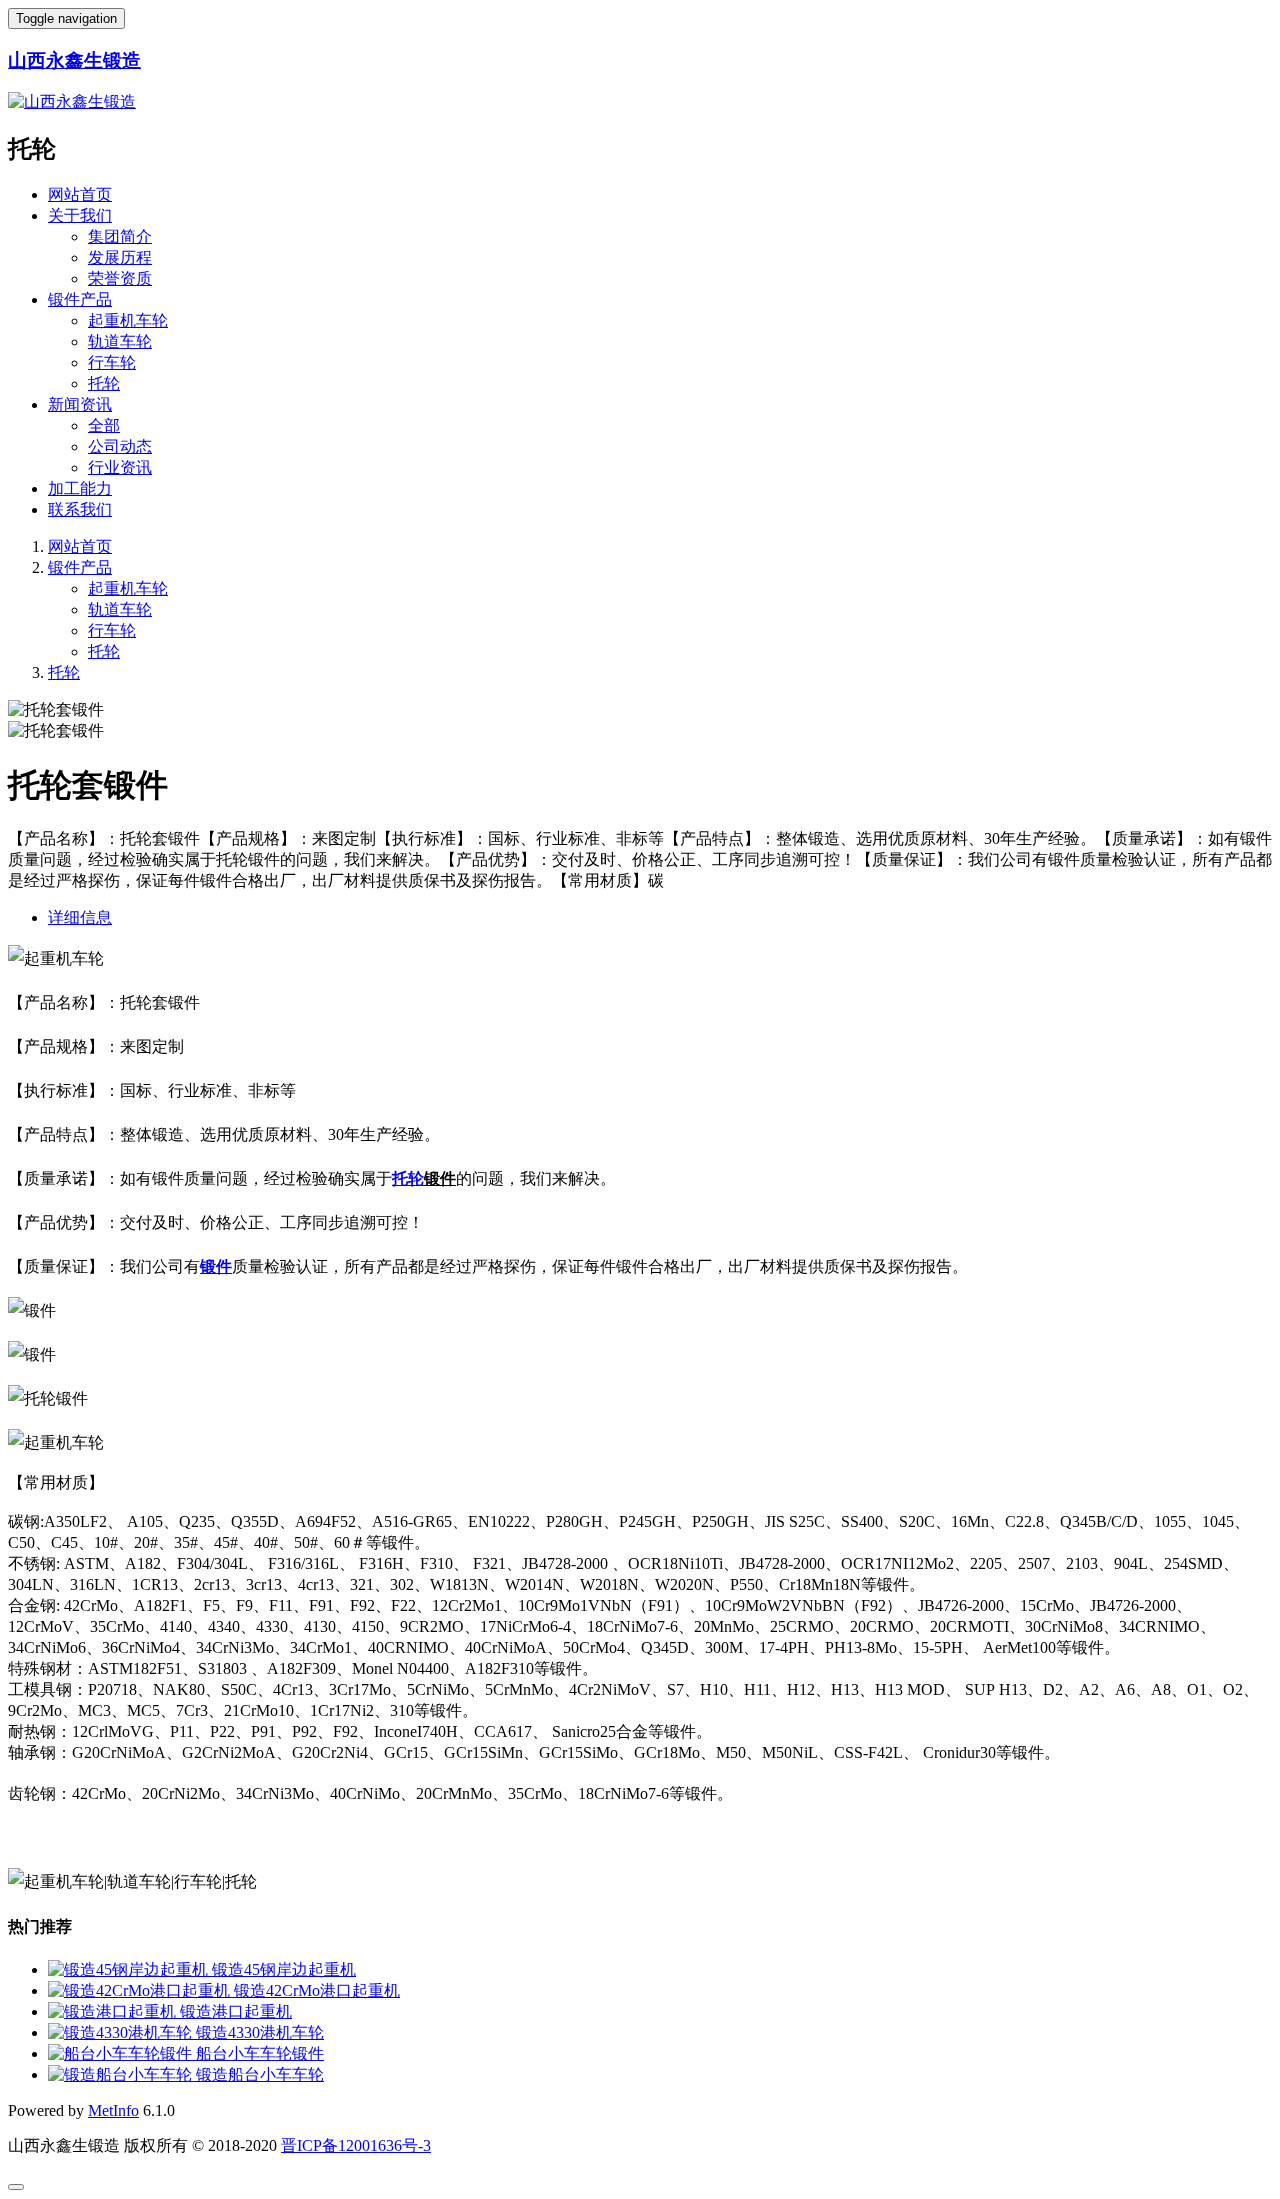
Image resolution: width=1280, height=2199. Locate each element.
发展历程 (120, 257)
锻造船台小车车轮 (260, 2074)
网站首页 (80, 194)
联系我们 (80, 509)
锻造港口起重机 (236, 2011)
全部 (104, 425)
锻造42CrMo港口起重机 (317, 1990)
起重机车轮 (128, 320)
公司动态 (120, 446)
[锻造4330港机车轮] (122, 2032)
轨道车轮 (120, 341)
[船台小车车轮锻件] (122, 2053)
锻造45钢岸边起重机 (284, 1969)
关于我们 (80, 215)
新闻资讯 (80, 404)
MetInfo (113, 2110)
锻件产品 (80, 299)
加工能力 (80, 488)
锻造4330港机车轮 (260, 2032)
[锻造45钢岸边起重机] (130, 1969)
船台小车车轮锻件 (260, 2053)
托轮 (104, 383)
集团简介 (120, 236)
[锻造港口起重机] (114, 2011)
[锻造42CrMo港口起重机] (141, 1990)
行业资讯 (120, 467)
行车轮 (112, 362)
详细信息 (80, 917)
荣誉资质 (120, 278)
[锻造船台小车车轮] (122, 2074)
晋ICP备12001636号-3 (356, 2145)
